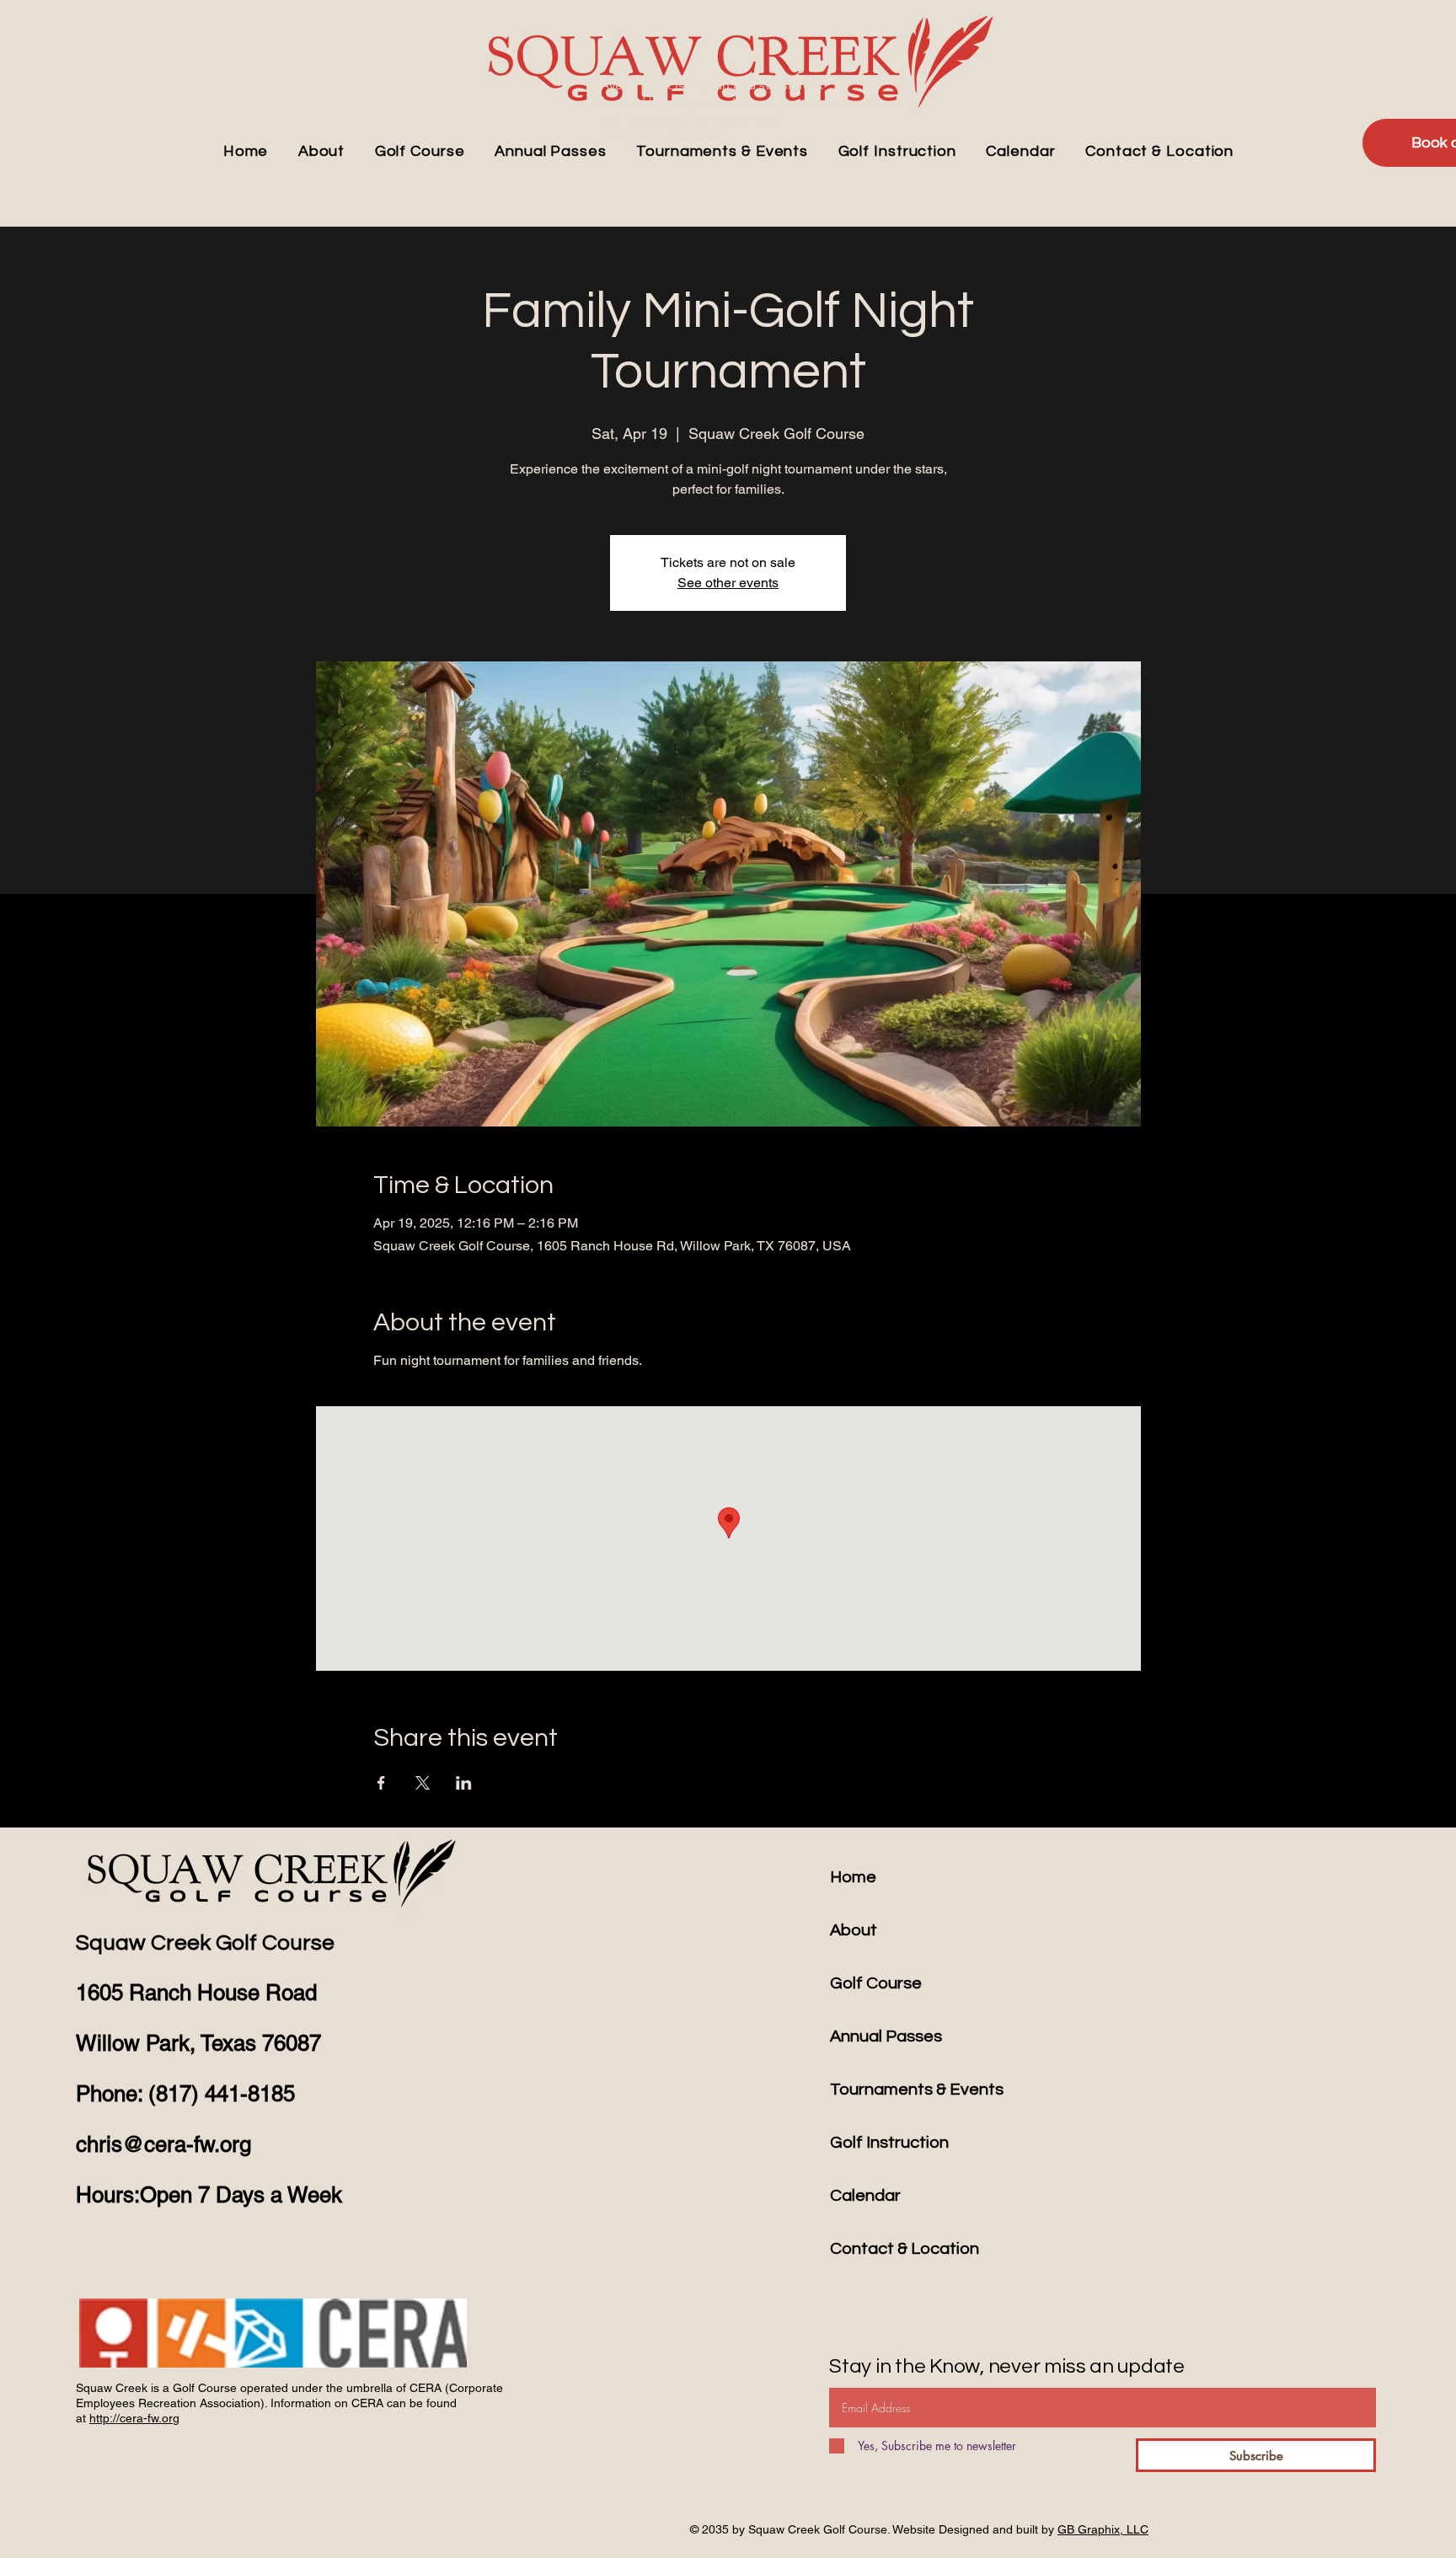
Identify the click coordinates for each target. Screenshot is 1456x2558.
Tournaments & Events (917, 2090)
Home (853, 1877)
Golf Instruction (889, 2143)
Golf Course (876, 1983)
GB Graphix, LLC (1103, 2529)
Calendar (865, 2196)
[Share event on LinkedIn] (464, 1783)
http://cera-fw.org (134, 2418)
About (854, 1930)
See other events (728, 583)
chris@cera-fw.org (163, 2144)
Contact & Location (905, 2249)
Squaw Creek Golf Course (205, 1943)
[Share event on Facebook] (381, 1783)
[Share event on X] (423, 1783)
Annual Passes (886, 2036)
